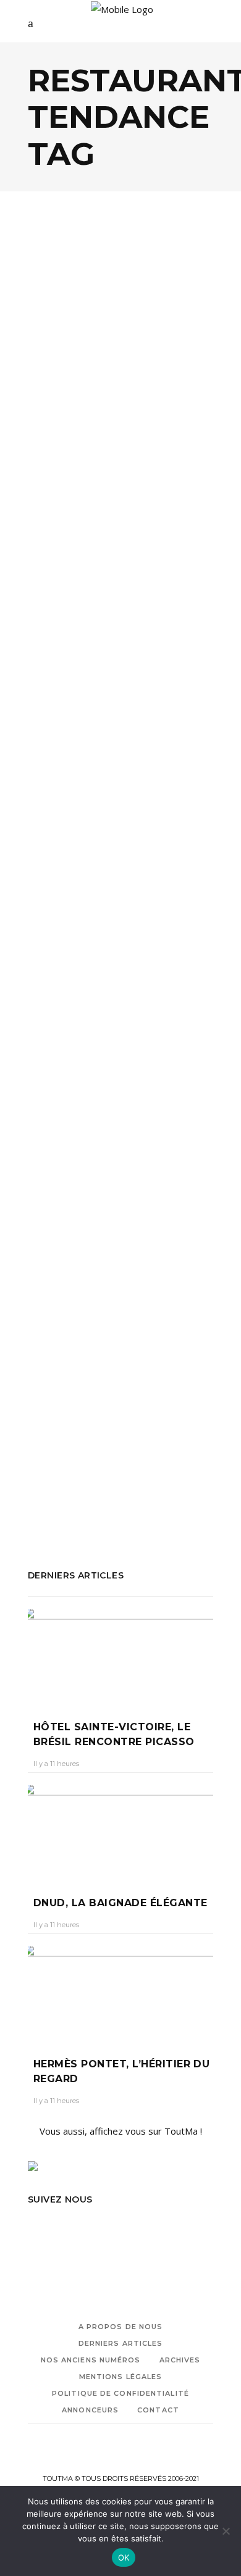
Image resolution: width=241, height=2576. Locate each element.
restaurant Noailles (152, 605)
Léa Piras (54, 1295)
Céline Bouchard (66, 865)
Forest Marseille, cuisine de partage (100, 1264)
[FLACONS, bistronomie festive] (120, 729)
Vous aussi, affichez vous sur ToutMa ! (121, 2131)
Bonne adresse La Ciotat (155, 986)
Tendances (95, 356)
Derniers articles (121, 2343)
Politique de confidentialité (120, 2393)
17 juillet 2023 (132, 865)
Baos (39, 555)
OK (124, 2557)
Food (53, 356)
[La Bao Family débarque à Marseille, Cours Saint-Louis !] (120, 295)
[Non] (226, 2531)
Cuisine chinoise (105, 572)
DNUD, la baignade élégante (120, 1903)
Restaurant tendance (73, 622)
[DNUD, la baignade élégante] (120, 1832)
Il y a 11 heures (56, 1764)
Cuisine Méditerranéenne (120, 1433)
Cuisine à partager (66, 1002)
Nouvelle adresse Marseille (129, 588)
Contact (158, 2410)
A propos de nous (121, 2327)
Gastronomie (101, 791)
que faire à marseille (162, 1466)
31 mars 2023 (107, 1295)
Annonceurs (90, 2410)
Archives (180, 2360)
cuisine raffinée (142, 1002)
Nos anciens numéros (91, 2360)
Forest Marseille (62, 1449)
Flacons (195, 1002)
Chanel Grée (60, 447)
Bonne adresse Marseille (107, 555)
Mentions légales (121, 2377)
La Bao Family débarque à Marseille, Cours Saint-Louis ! (116, 407)
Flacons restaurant (67, 1019)
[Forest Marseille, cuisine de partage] (120, 1160)
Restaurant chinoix (67, 605)
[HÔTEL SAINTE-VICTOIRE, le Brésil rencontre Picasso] (120, 1656)
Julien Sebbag (130, 1449)
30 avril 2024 (118, 447)
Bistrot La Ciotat (63, 986)
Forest (192, 1433)
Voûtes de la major (112, 1499)
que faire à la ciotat (111, 1036)
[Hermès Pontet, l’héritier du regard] (120, 1993)
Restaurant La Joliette (74, 1483)
